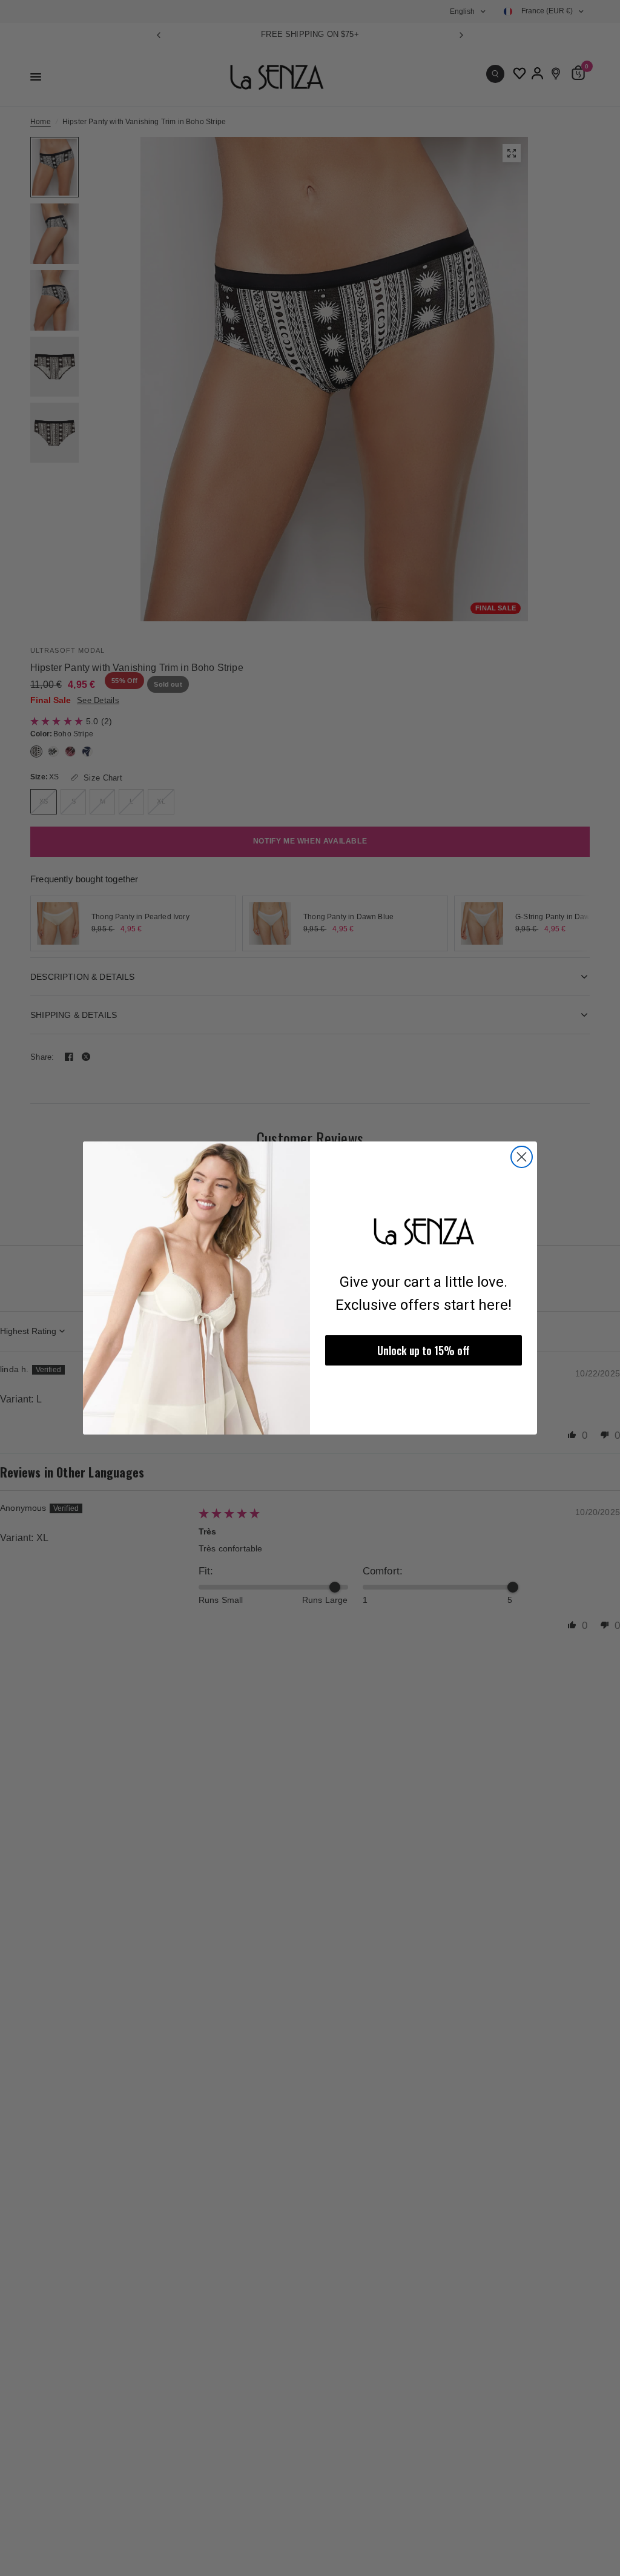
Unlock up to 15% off (424, 1350)
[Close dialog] (522, 1157)
